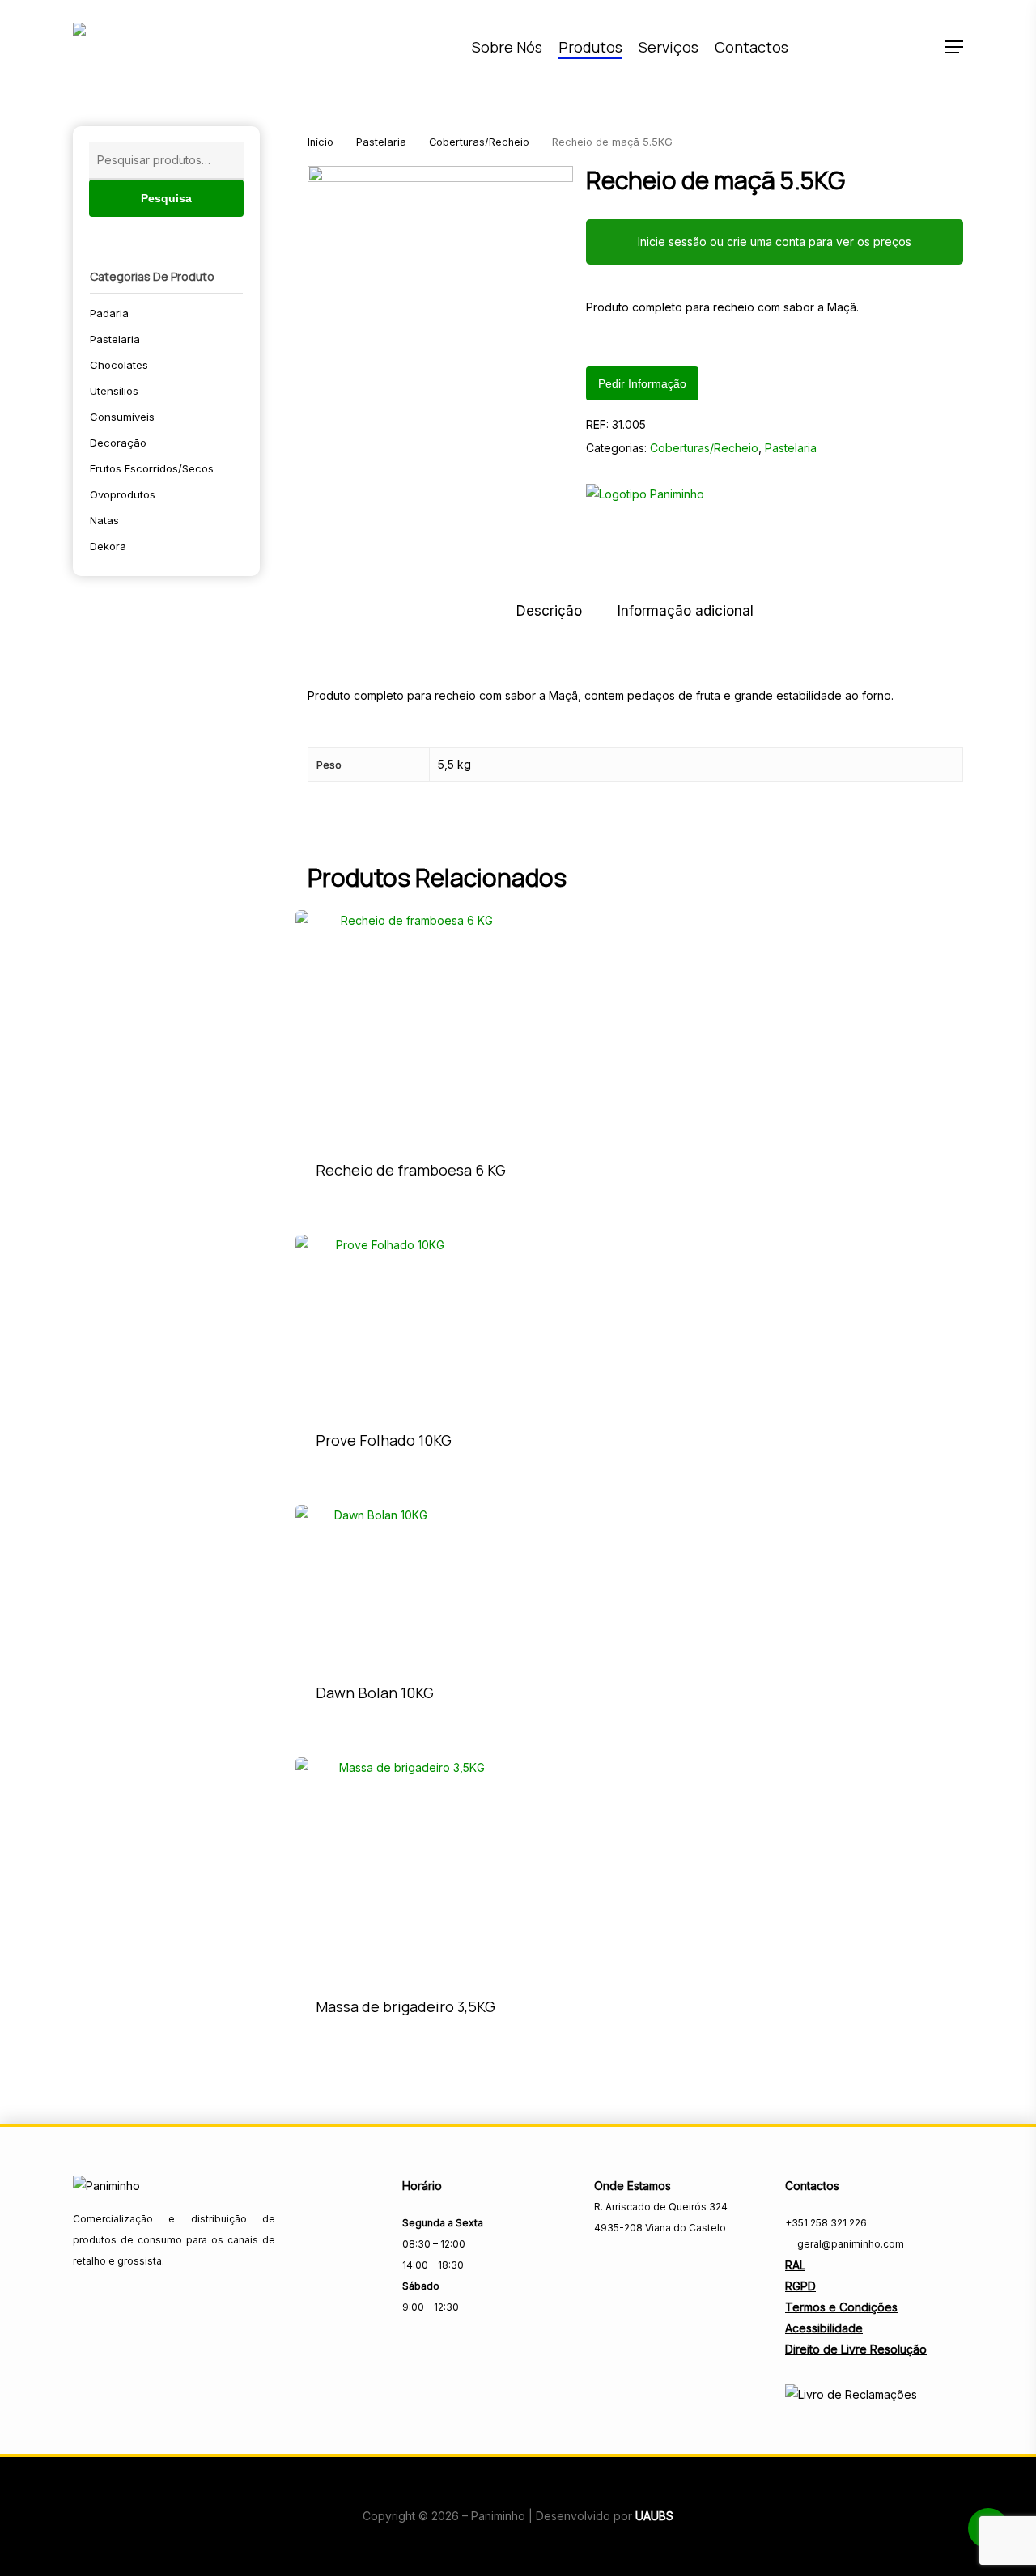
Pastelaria (115, 339)
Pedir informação (642, 383)
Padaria (109, 313)
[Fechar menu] (440, 299)
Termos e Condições (841, 2307)
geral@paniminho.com (849, 2244)
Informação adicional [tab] (686, 611)
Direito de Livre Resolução (856, 2349)
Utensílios (114, 391)
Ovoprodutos (123, 494)
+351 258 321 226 (826, 2223)
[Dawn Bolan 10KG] (375, 1584)
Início (321, 142)
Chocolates (119, 365)
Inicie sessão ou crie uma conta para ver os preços (775, 241)
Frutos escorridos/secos (152, 468)
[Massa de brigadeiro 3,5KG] (405, 1867)
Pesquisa (166, 198)
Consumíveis (122, 417)
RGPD (800, 2286)
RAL (795, 2265)
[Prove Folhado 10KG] (384, 1323)
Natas (104, 520)
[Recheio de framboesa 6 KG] (411, 1025)
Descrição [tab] (549, 611)
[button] (954, 47)
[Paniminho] (645, 500)
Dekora (108, 546)
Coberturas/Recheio (479, 142)
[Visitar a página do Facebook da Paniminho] (605, 2263)
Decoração (118, 443)
